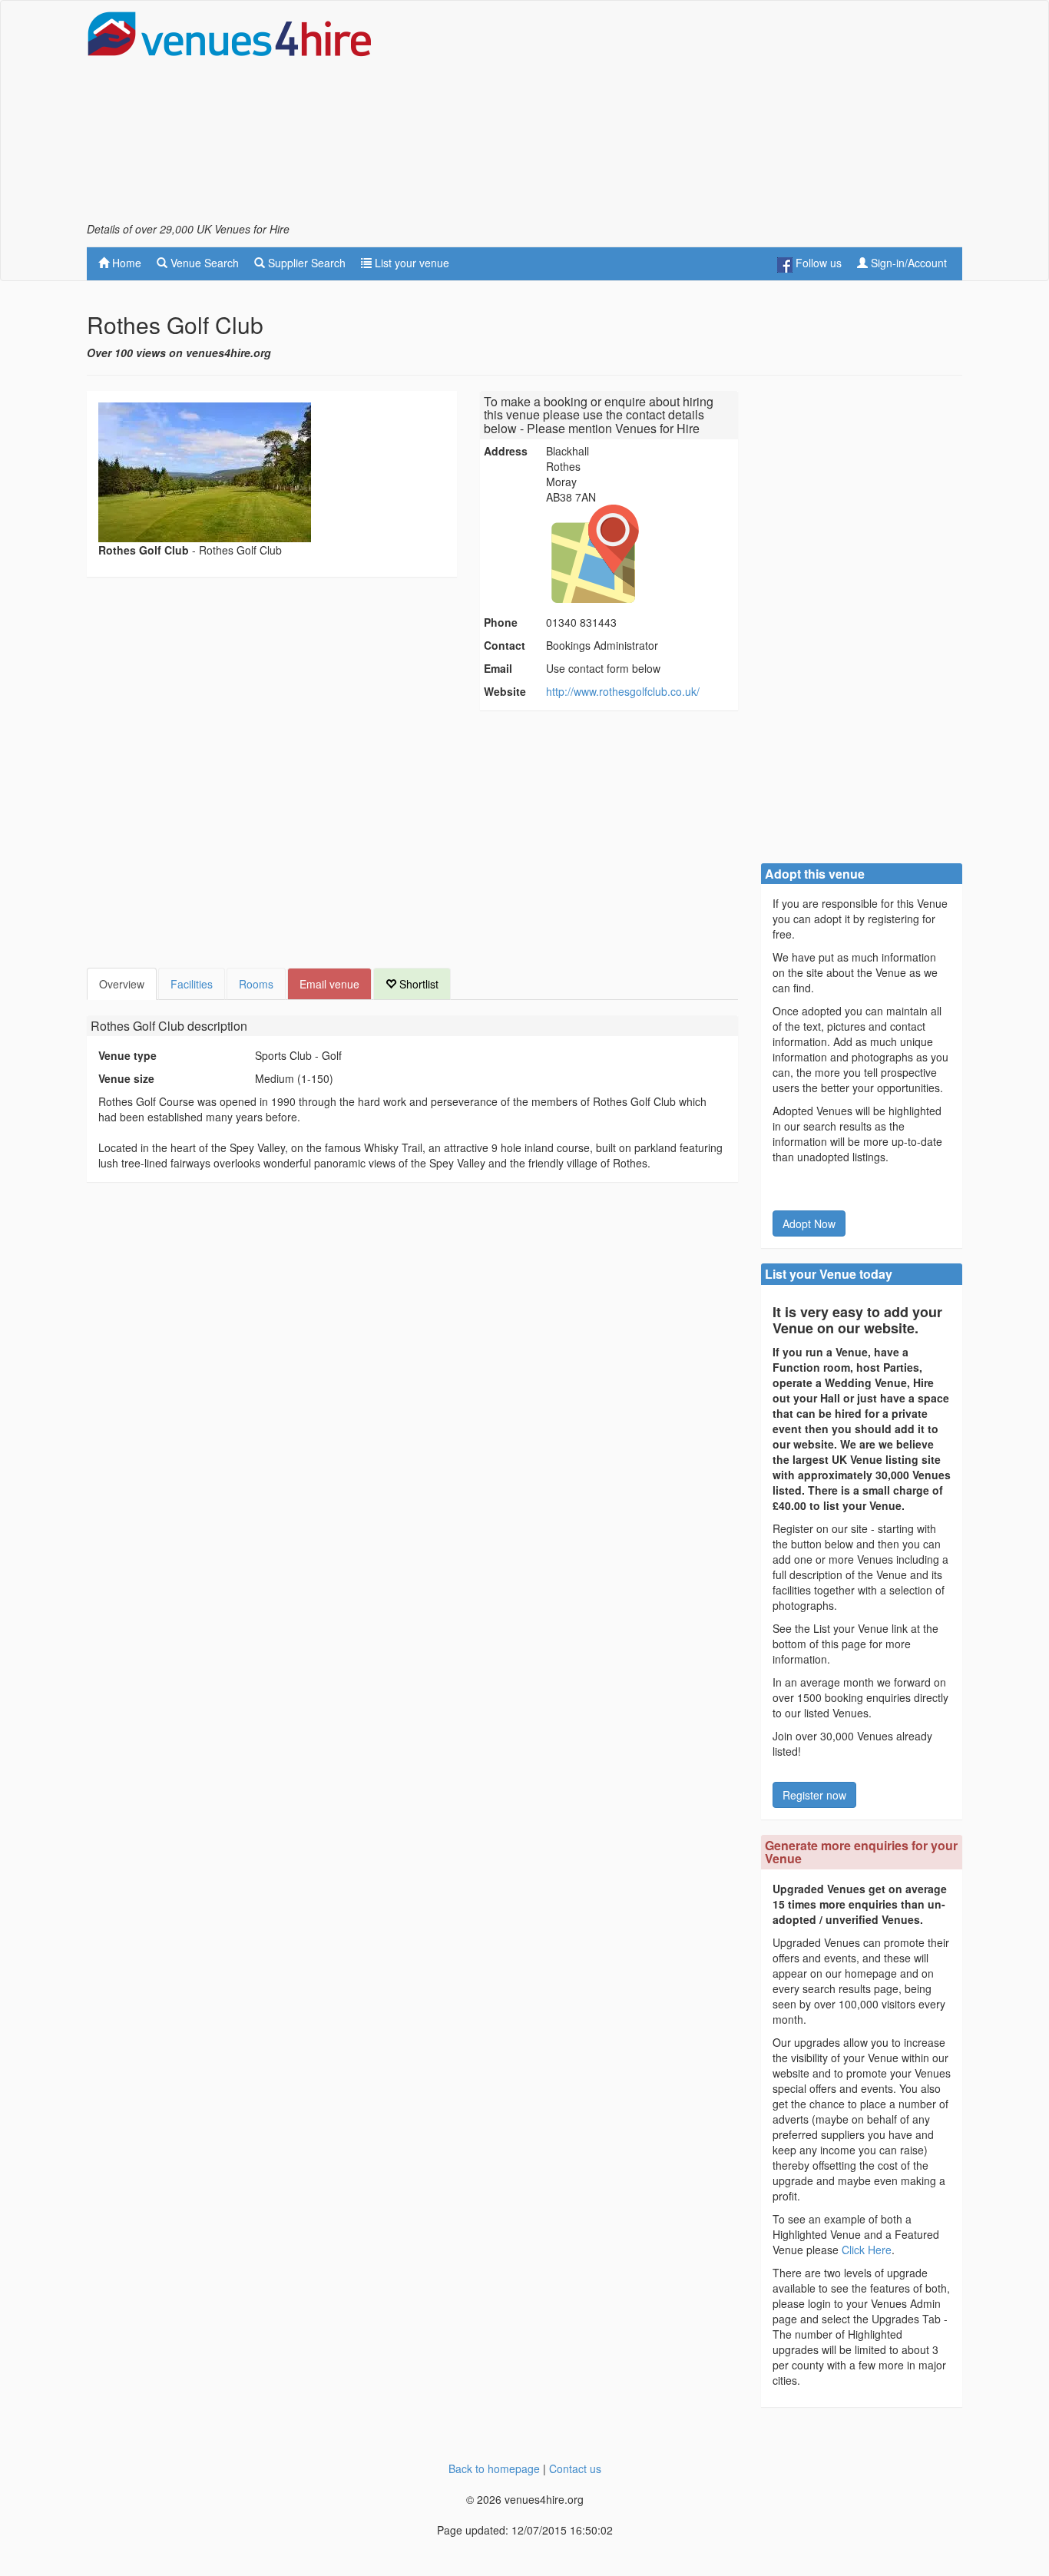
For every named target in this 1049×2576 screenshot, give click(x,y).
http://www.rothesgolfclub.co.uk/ (623, 691)
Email (498, 668)
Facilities (192, 984)
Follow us (817, 263)
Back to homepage (494, 2468)
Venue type (127, 1055)
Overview (122, 984)
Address (506, 451)
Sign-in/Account (907, 263)
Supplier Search (305, 263)
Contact (505, 645)
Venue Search (203, 263)
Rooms (256, 984)
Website (505, 691)
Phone (501, 622)
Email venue (329, 984)
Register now (814, 1795)
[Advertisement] (683, 116)
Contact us (575, 2468)
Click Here (867, 2250)
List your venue (410, 263)
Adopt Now (809, 1223)
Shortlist (417, 984)
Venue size (126, 1078)
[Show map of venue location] (640, 554)
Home (125, 263)
